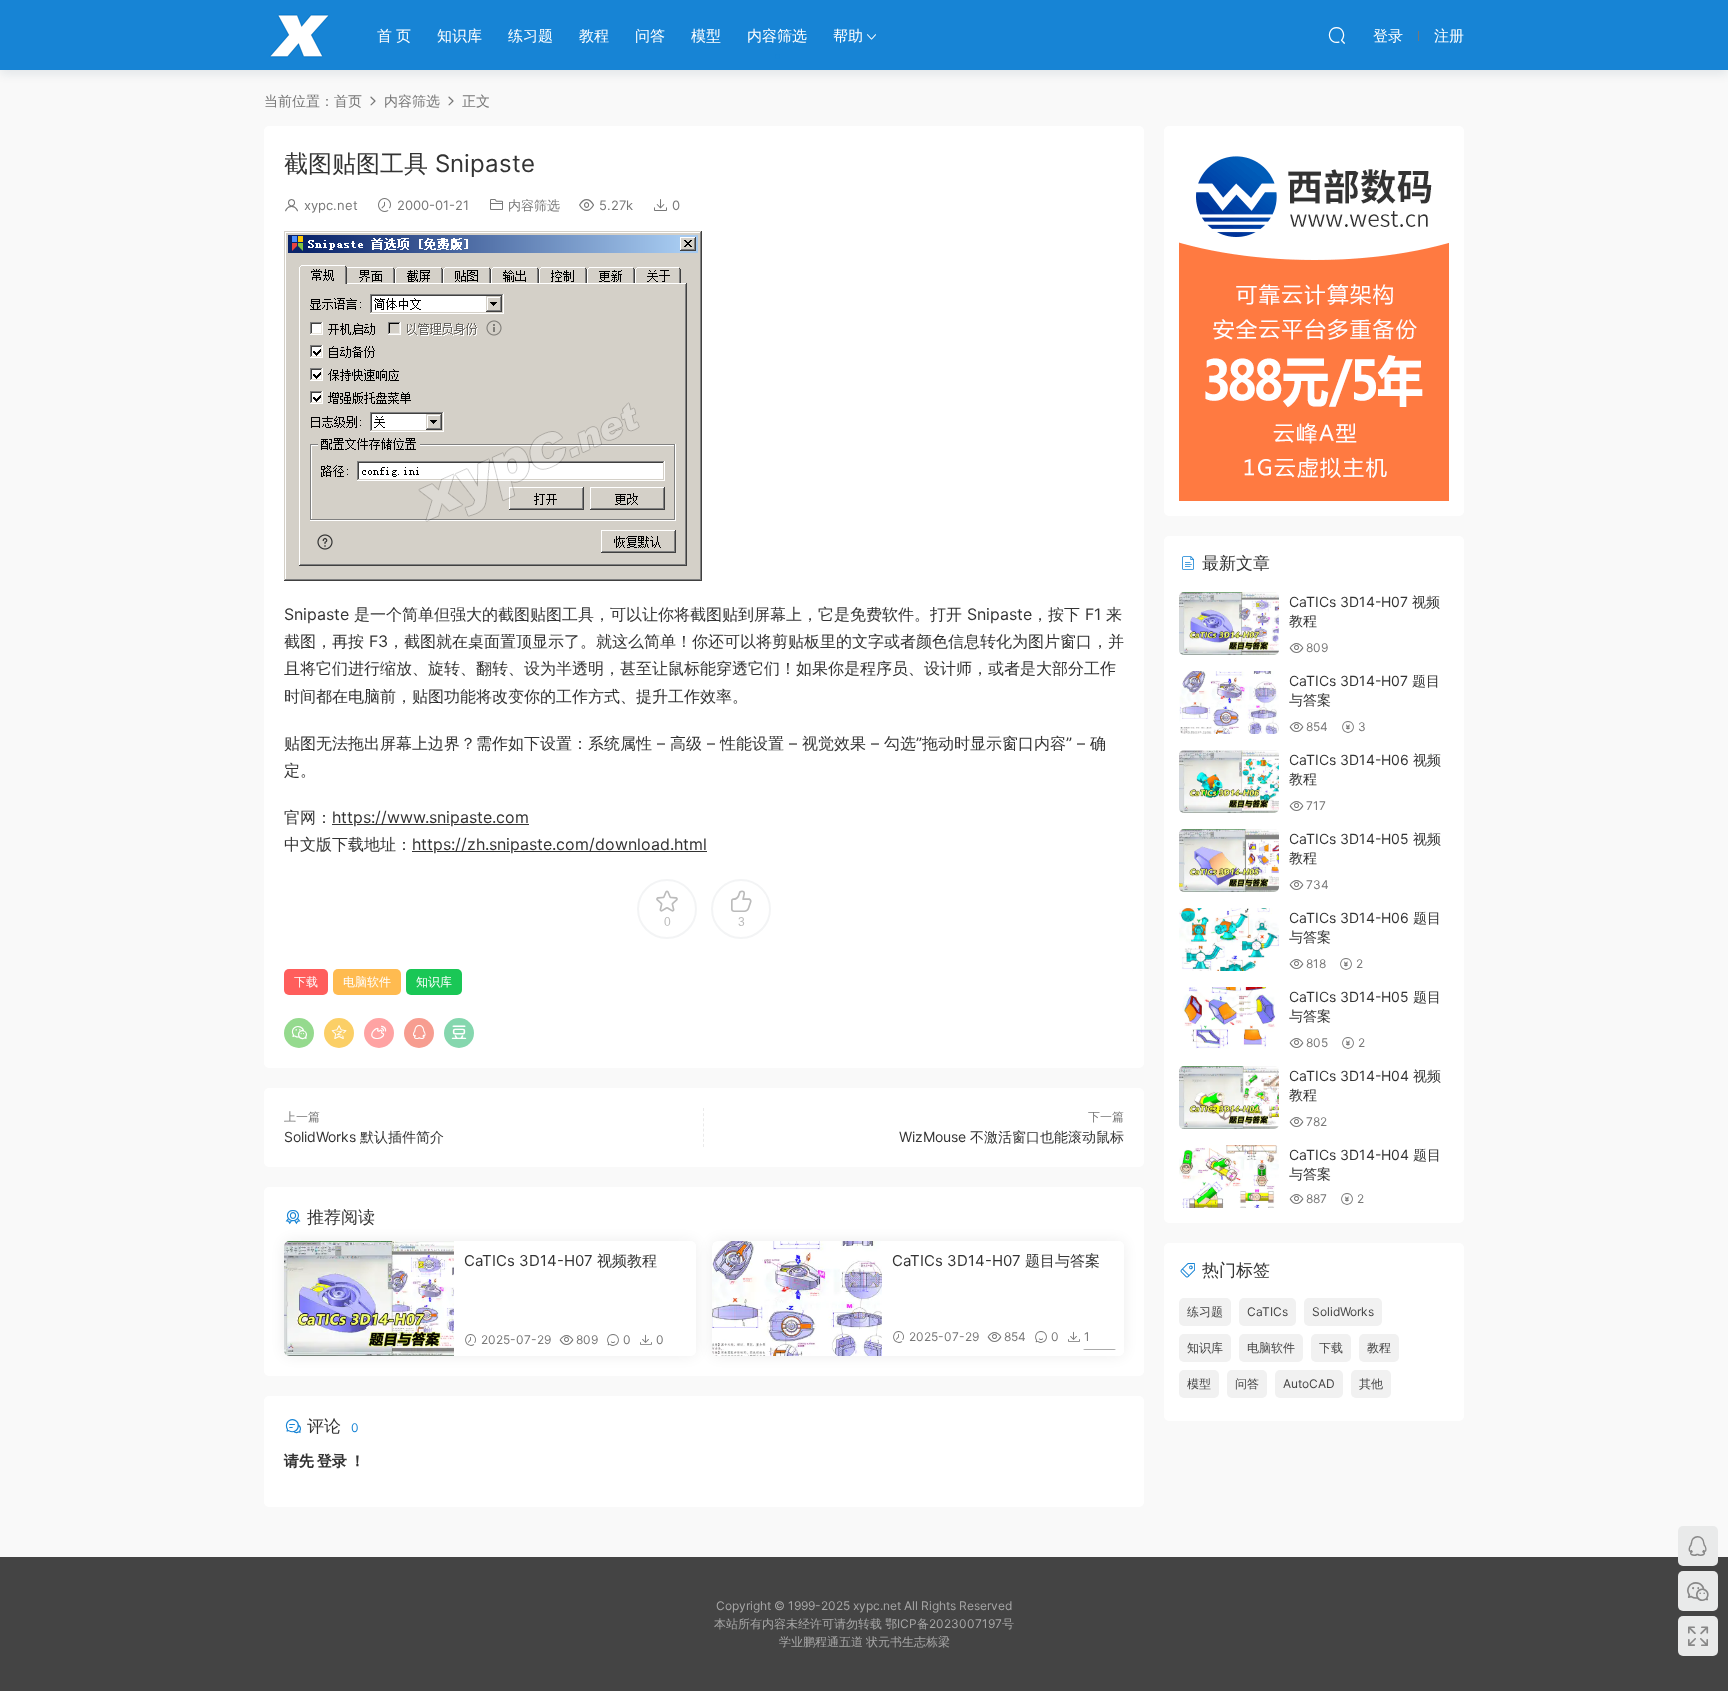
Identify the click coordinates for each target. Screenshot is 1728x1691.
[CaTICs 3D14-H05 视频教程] (1229, 860)
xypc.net (331, 205)
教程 (594, 35)
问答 (650, 35)
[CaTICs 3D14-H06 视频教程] (1229, 781)
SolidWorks (1343, 1311)
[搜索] (1337, 35)
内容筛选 (777, 35)
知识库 (459, 35)
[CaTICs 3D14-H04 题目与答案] (1229, 1176)
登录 (332, 1460)
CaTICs (1267, 1311)
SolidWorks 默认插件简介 (364, 1136)
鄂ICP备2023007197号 (949, 1623)
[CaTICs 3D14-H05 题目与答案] (1229, 1018)
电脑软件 (367, 981)
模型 (706, 35)
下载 (306, 981)
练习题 (530, 35)
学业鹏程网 (299, 35)
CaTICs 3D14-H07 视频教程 (560, 1260)
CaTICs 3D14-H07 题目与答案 (996, 1260)
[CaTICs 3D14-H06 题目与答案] (1229, 939)
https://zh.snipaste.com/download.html (559, 844)
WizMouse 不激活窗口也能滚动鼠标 (1011, 1136)
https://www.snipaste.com (430, 817)
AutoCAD (1309, 1383)
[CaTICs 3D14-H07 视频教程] (369, 1298)
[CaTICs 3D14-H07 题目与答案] (797, 1298)
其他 (1371, 1383)
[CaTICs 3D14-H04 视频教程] (1229, 1097)
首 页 (394, 35)
